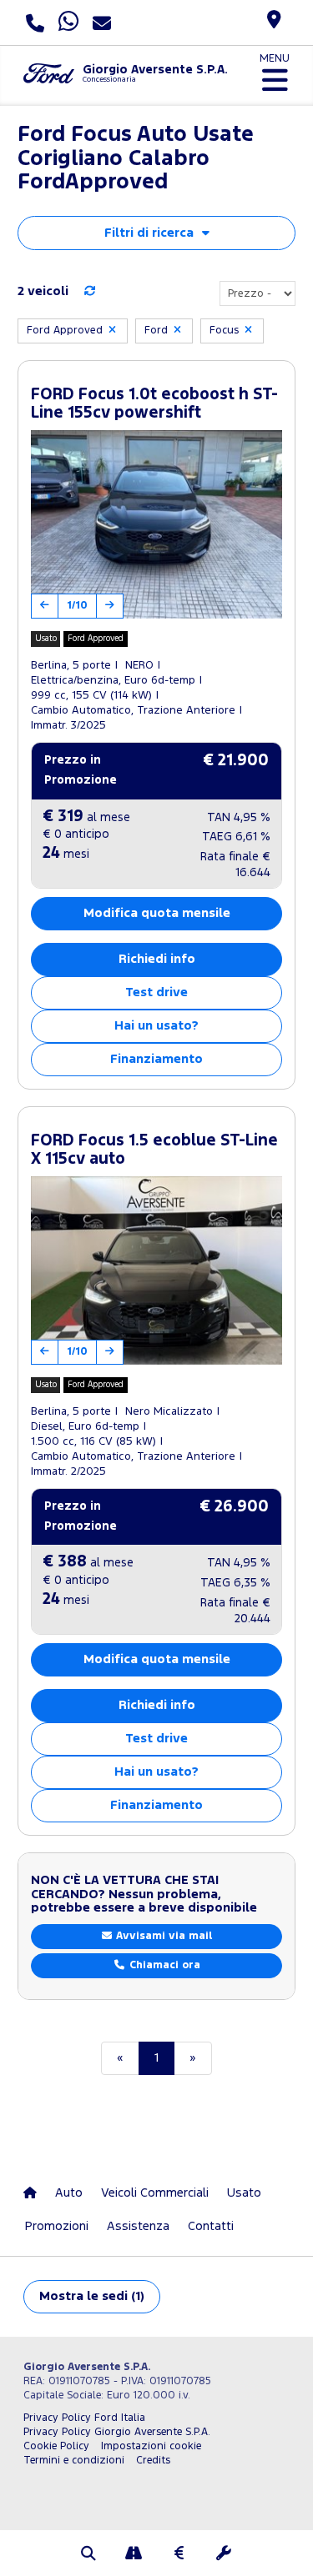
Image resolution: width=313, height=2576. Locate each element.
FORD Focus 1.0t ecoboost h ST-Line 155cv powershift (154, 404)
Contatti (211, 2226)
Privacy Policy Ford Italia (84, 2418)
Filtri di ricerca (149, 233)
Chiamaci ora (163, 1965)
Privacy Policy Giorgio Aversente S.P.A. (117, 2432)
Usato (244, 2193)
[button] (89, 2555)
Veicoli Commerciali (155, 2193)
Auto (69, 2193)
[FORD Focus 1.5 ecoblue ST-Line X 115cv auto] (156, 1270)
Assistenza (138, 2226)
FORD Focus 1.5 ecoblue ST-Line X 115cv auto (154, 1150)
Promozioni (57, 2226)
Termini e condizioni (74, 2461)
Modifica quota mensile (157, 913)
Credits (153, 2461)
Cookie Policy (56, 2446)
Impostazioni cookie (151, 2446)
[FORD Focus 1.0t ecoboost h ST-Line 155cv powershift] (156, 524)
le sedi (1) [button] (92, 2296)
